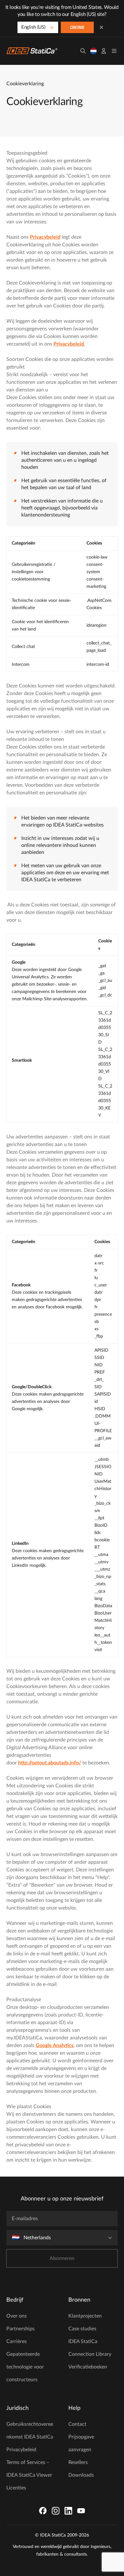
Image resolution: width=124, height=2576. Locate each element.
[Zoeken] (83, 51)
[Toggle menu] (114, 51)
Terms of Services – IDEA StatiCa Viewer (29, 2469)
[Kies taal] (93, 51)
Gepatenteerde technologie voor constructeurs (25, 2367)
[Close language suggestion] (101, 27)
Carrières (17, 2341)
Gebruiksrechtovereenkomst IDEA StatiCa (30, 2431)
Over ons (17, 2316)
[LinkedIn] (68, 2511)
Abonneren (62, 2258)
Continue (77, 28)
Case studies (82, 2329)
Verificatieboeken (88, 2367)
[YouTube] (81, 2511)
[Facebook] (43, 2511)
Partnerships (21, 2329)
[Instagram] (56, 2511)
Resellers (78, 2462)
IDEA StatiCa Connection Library (90, 2348)
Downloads (81, 2475)
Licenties (16, 2488)
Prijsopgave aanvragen (81, 2443)
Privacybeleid (21, 2450)
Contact (77, 2424)
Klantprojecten (85, 2316)
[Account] (104, 51)
